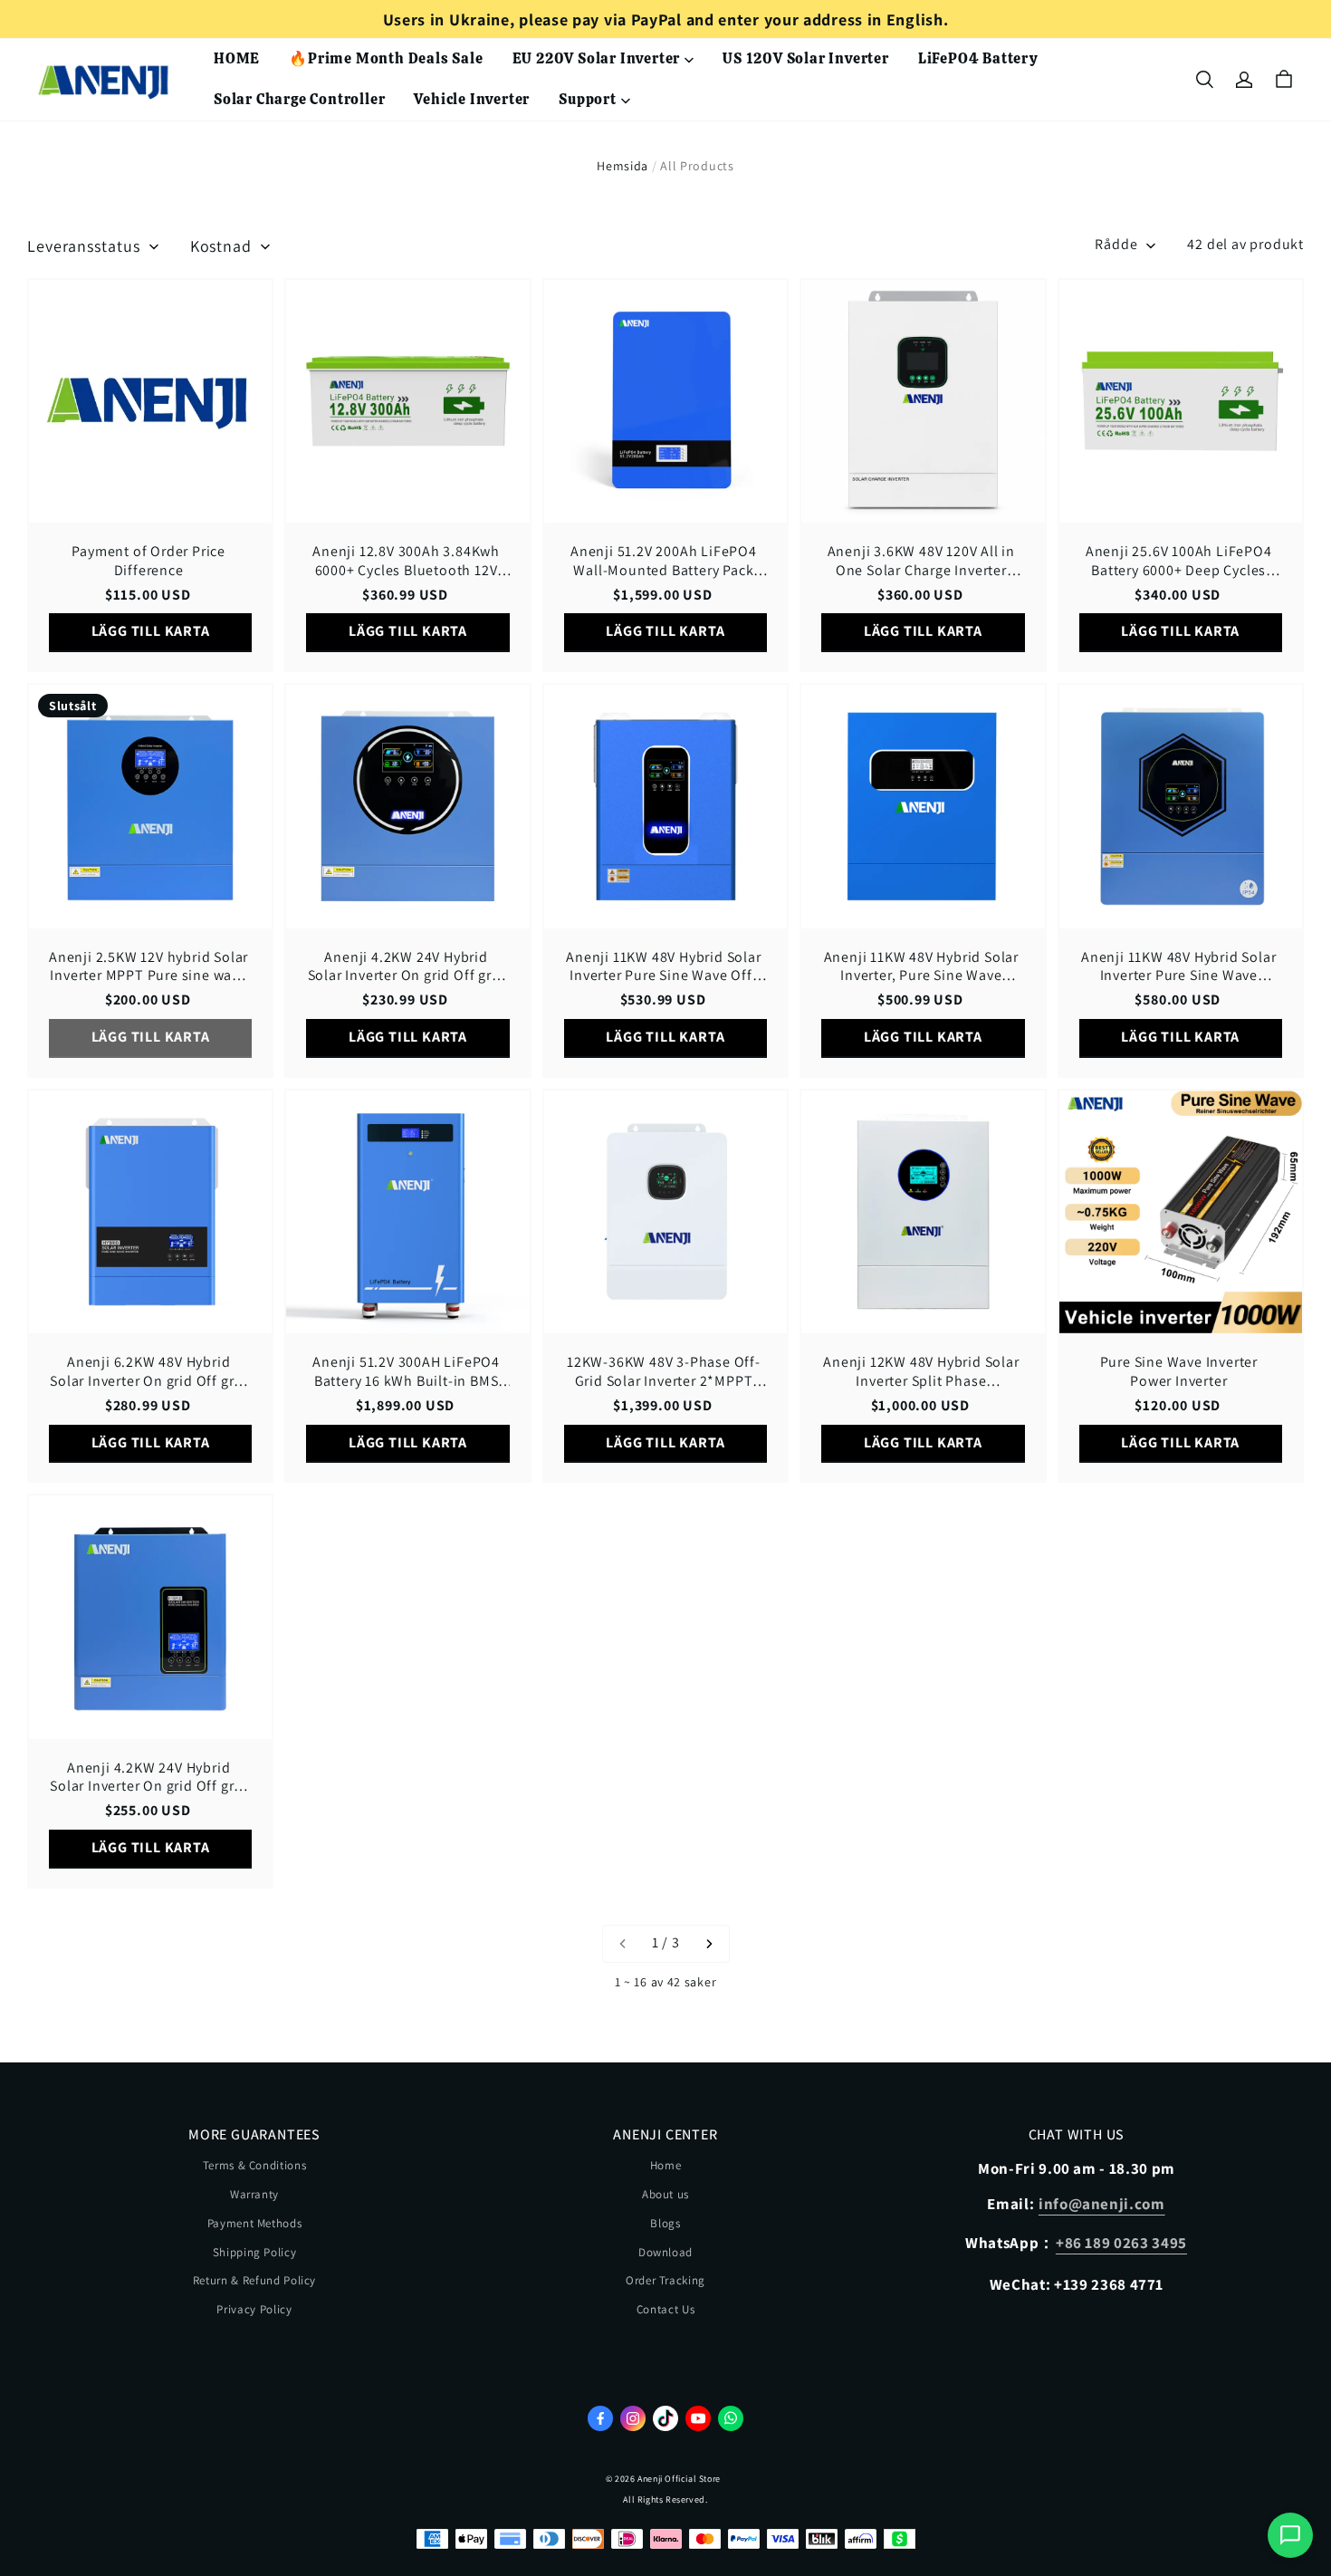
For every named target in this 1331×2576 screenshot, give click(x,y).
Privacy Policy (254, 2309)
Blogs (665, 2223)
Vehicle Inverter (472, 99)
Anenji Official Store (679, 2479)
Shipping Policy (255, 2252)
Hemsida (622, 166)
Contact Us (666, 2309)
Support (588, 99)
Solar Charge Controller (299, 99)
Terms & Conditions (255, 2165)
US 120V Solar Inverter (806, 58)
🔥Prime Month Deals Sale (386, 58)
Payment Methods (255, 2223)
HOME (237, 58)
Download (665, 2252)
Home (666, 2165)
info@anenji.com (1102, 2204)
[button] (1204, 80)
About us (665, 2194)
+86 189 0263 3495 (1121, 2243)
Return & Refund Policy (254, 2280)
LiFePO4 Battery (978, 58)
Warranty (254, 2194)
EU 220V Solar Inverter (597, 58)
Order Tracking (665, 2280)
